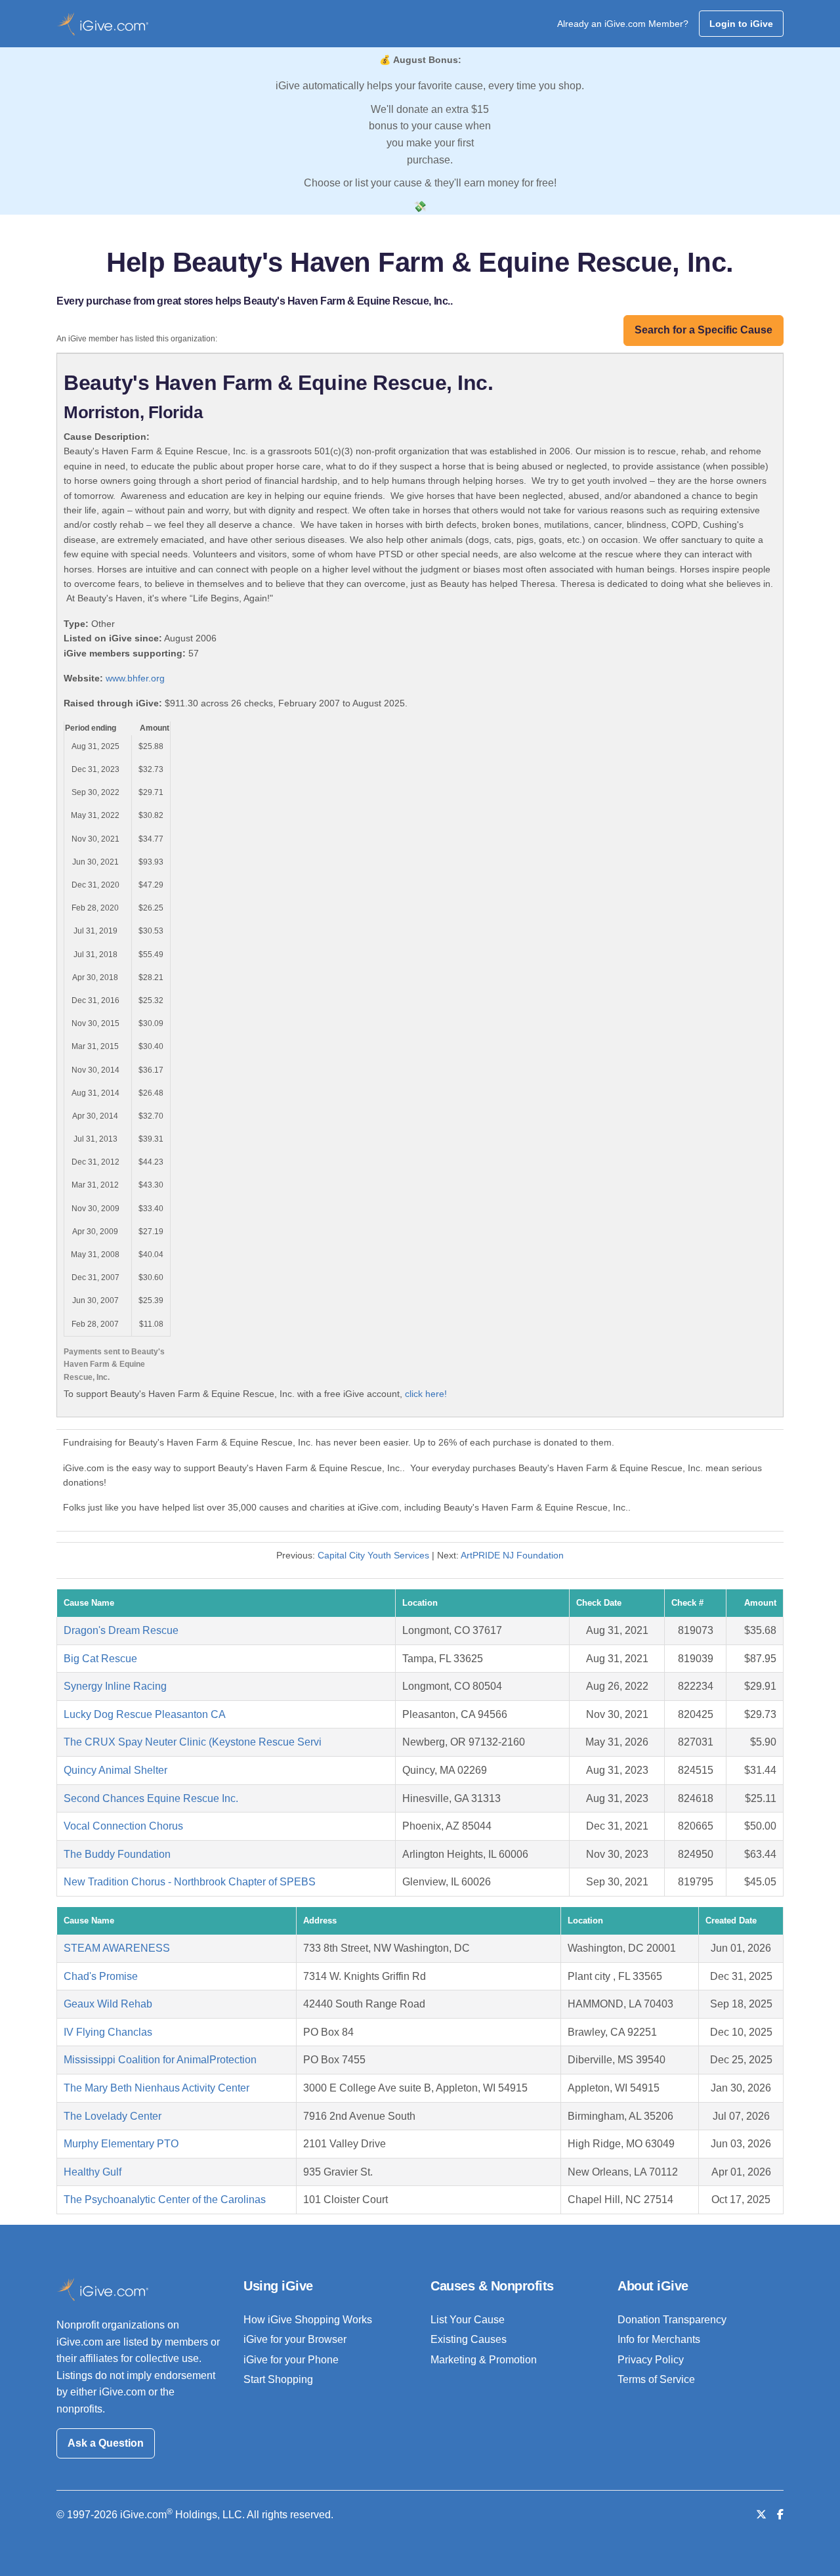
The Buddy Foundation (117, 1854)
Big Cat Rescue (100, 1659)
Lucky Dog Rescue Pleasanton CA (145, 1714)
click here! (426, 1394)
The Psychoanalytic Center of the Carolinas (165, 2200)
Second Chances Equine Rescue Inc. (151, 1798)
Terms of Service (656, 2379)
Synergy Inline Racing (115, 1686)
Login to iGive (741, 24)
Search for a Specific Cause (703, 330)
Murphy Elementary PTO (121, 2144)
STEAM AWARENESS (117, 1948)
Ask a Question (106, 2443)
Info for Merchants (659, 2339)
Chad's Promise (101, 1976)
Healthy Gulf (93, 2172)
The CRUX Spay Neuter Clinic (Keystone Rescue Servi (193, 1742)
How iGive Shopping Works (308, 2320)
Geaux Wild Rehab (108, 2004)
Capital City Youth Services (373, 1555)
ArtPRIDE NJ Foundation (512, 1555)
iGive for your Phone (291, 2360)
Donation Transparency (672, 2320)
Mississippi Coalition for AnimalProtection (160, 2060)
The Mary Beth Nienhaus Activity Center (157, 2088)
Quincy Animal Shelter (115, 1770)
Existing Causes (469, 2339)
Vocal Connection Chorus (123, 1826)
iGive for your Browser (295, 2339)
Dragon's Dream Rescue (121, 1630)
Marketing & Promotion (484, 2360)
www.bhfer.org (135, 678)
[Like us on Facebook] (780, 2515)
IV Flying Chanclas (108, 2032)
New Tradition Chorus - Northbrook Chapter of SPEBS (190, 1882)
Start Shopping (278, 2379)
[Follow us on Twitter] (761, 2515)
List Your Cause (468, 2320)
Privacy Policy (651, 2360)
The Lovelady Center (113, 2116)
